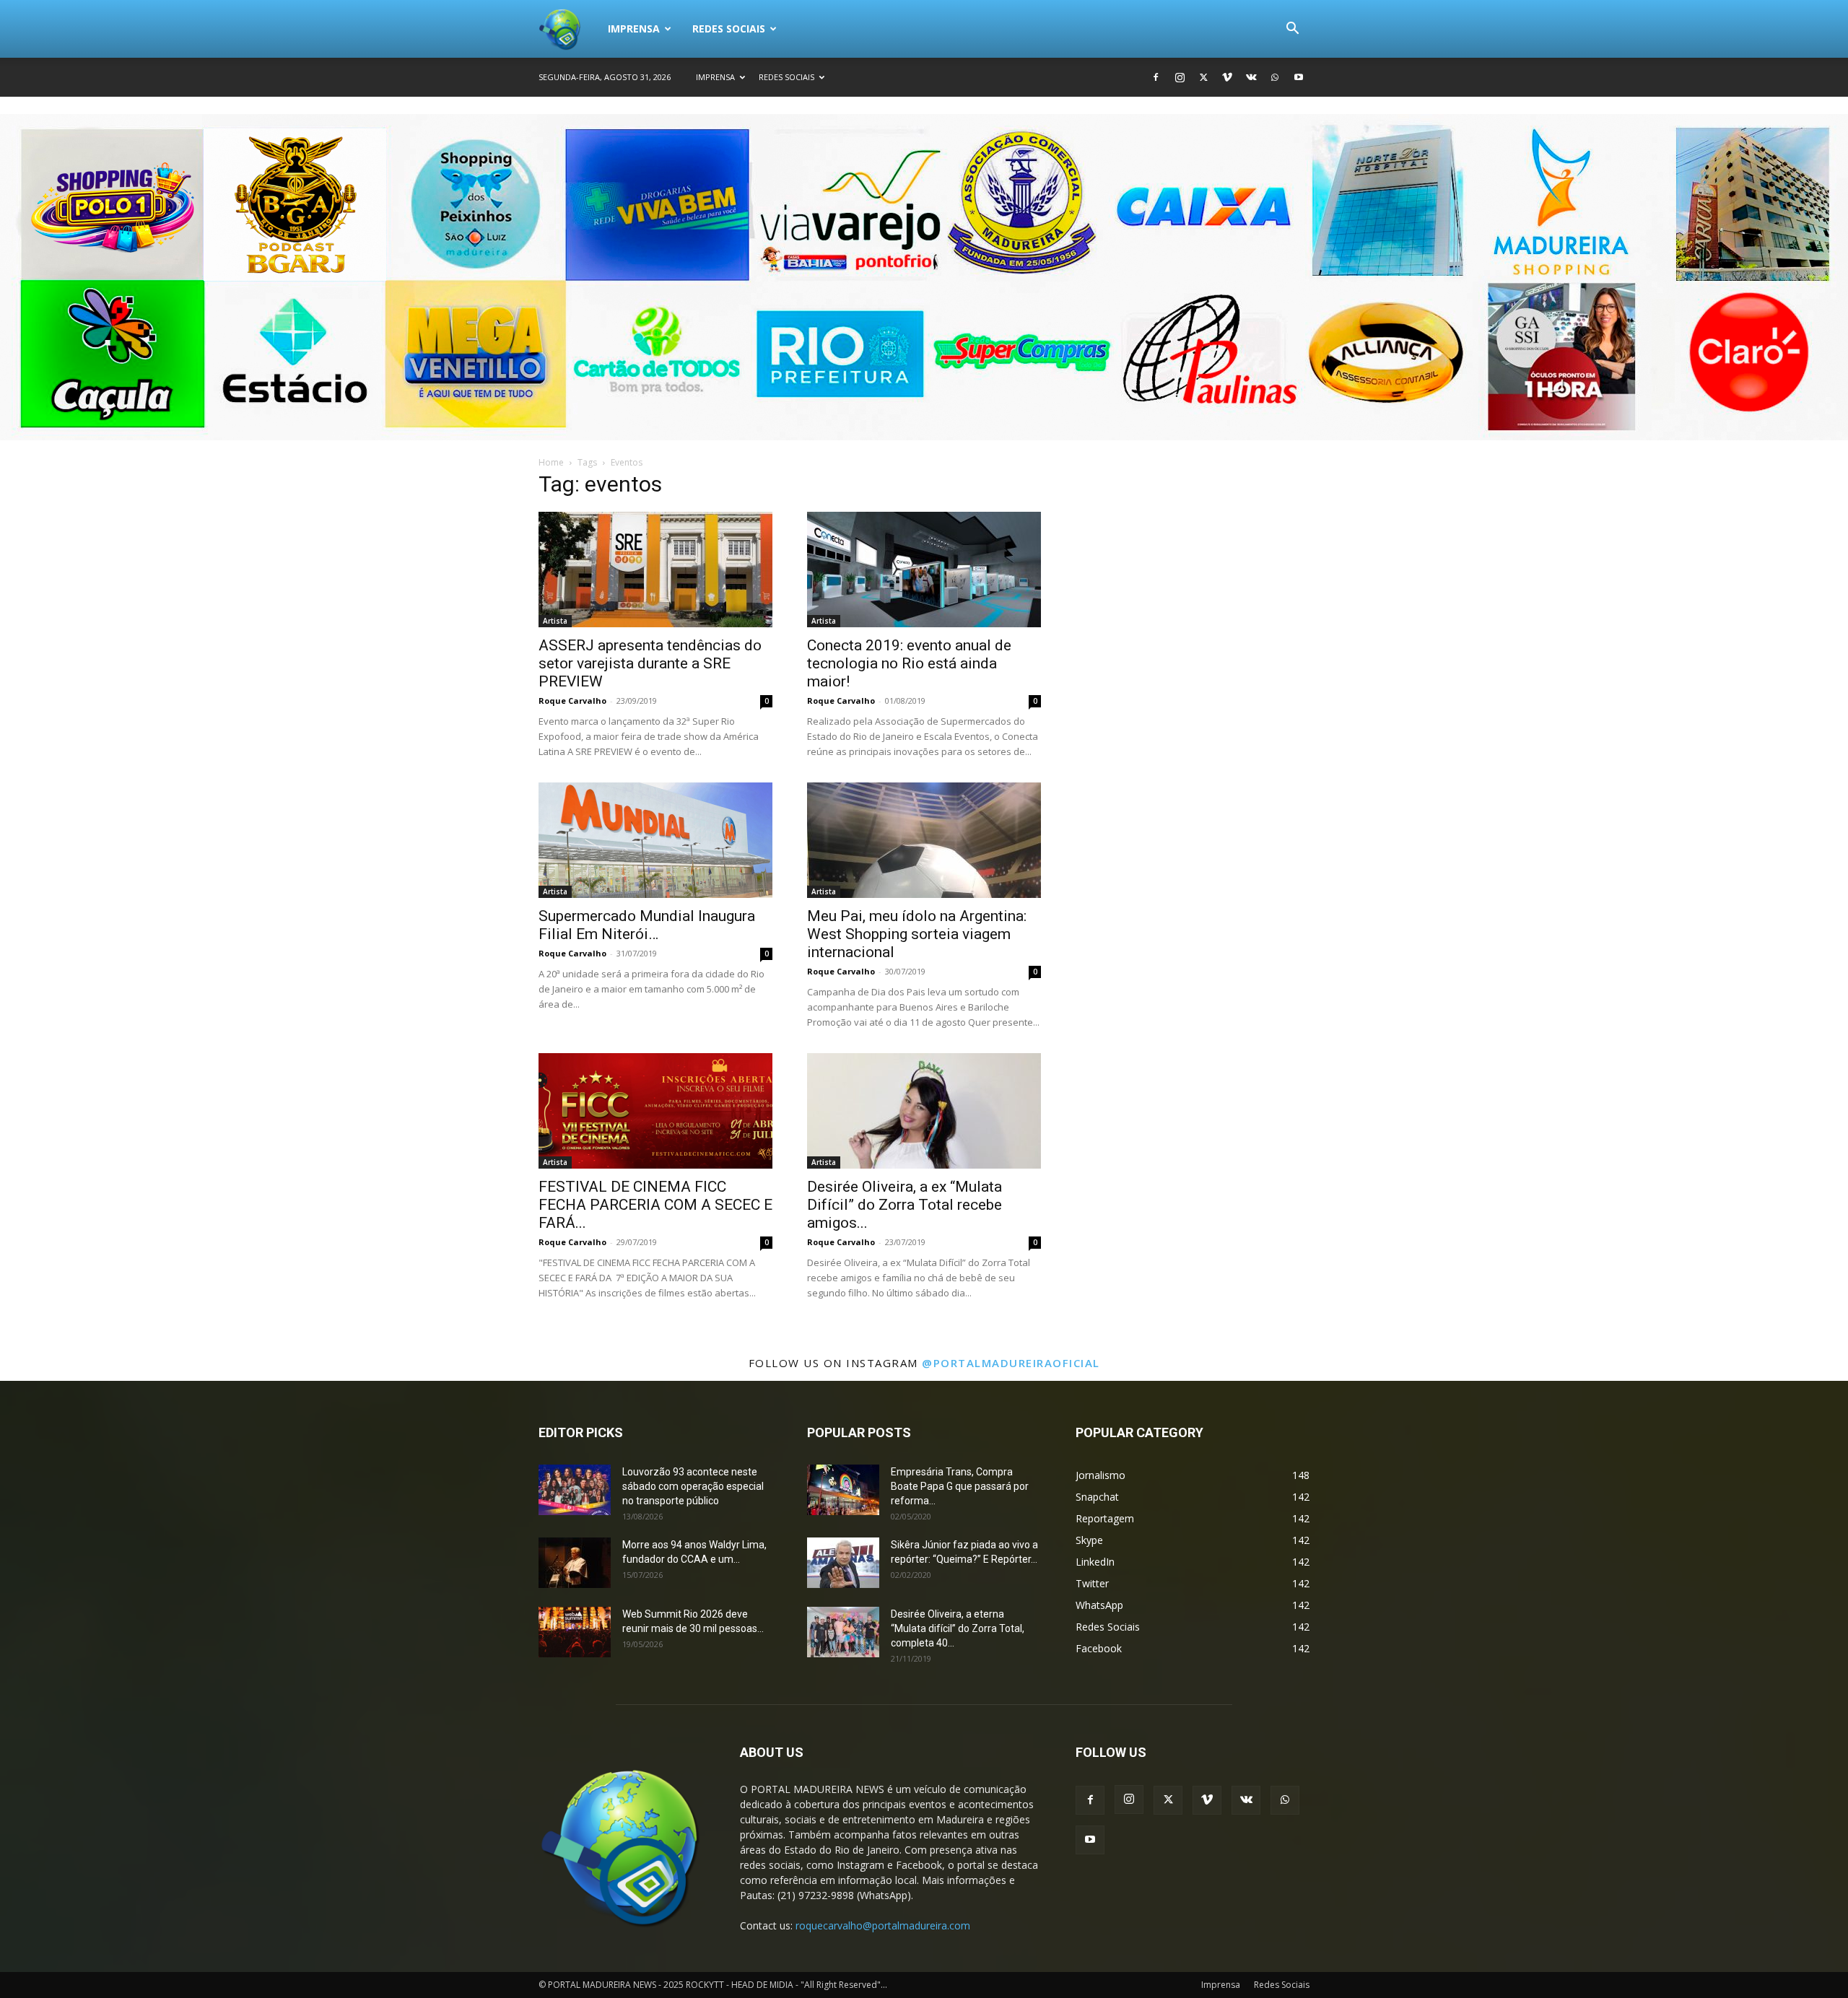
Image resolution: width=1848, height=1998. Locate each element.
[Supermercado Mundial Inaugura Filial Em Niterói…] (655, 840)
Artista (555, 621)
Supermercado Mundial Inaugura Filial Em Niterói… (647, 925)
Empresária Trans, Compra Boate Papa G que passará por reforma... (960, 1486)
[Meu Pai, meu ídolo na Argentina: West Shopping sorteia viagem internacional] (924, 840)
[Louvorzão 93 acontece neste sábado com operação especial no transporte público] (575, 1490)
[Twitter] (1203, 77)
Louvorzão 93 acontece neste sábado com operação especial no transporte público (693, 1486)
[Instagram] (1180, 77)
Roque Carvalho (572, 701)
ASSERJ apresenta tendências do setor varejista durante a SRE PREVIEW (650, 663)
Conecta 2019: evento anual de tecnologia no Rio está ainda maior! (909, 663)
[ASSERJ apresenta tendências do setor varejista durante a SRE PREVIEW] (655, 570)
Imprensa (634, 29)
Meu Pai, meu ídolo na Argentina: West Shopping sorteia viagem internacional (917, 934)
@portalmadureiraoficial (1011, 1363)
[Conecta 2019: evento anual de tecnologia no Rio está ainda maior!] (924, 570)
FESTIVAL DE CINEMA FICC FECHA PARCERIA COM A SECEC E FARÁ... (655, 1205)
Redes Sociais (729, 29)
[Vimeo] (1227, 77)
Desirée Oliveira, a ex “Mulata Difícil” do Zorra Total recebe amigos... (905, 1205)
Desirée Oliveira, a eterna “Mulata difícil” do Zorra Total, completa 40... (958, 1628)
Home (551, 462)
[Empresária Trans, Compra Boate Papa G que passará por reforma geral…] (843, 1490)
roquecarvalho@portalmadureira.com (883, 1925)
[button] (1292, 30)
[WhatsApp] (1275, 77)
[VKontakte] (1251, 77)
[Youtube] (1299, 77)
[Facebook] (1156, 77)
